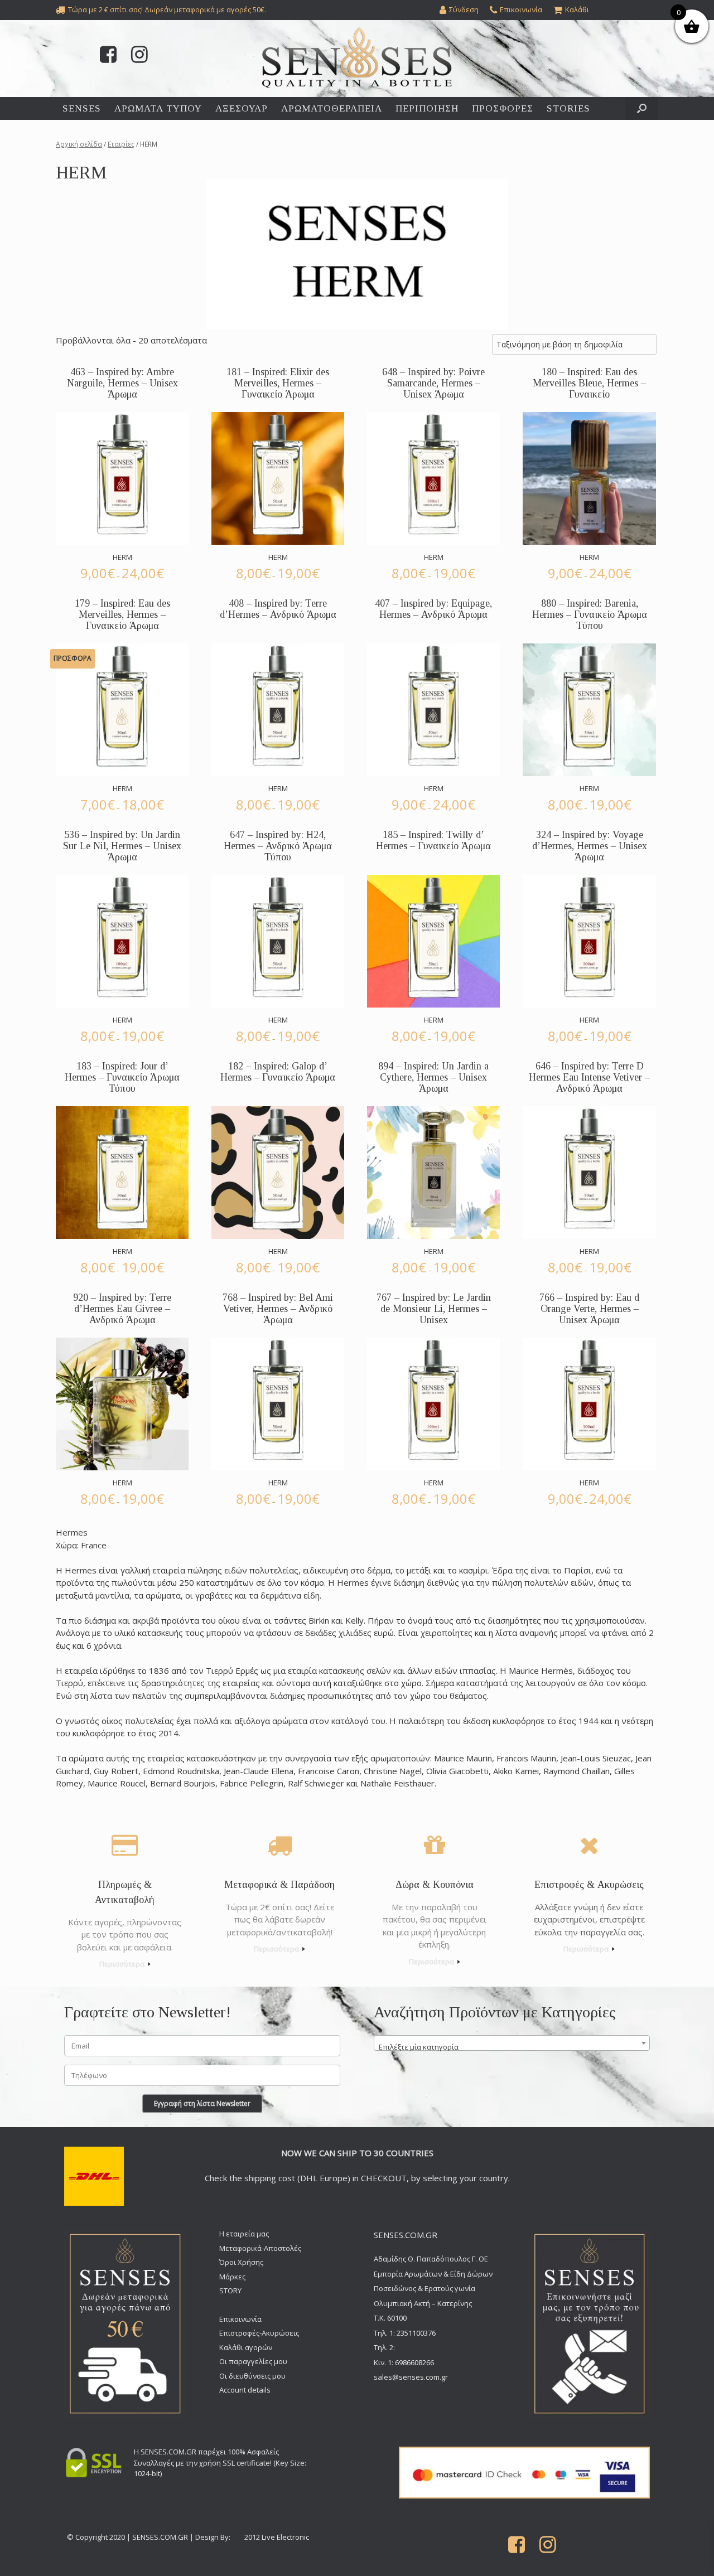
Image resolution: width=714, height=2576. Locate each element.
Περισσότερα (123, 1964)
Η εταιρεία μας (244, 2234)
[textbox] (512, 2047)
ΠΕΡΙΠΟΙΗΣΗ (427, 108)
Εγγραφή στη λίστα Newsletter (202, 2103)
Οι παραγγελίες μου (253, 2361)
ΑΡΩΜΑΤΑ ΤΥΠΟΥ (158, 108)
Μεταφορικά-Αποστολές (260, 2248)
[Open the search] (642, 108)
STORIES (568, 108)
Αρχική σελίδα (79, 144)
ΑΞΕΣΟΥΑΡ (242, 108)
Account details (245, 2390)
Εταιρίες (121, 144)
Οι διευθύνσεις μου (252, 2376)
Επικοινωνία (240, 2319)
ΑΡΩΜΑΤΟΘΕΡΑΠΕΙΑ (332, 108)
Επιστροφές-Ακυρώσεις (259, 2333)
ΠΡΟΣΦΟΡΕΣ (503, 108)
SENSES (82, 108)
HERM (122, 557)
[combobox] (512, 2043)
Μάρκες (232, 2277)
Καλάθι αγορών (246, 2347)
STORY (230, 2291)
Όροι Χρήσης (241, 2262)
